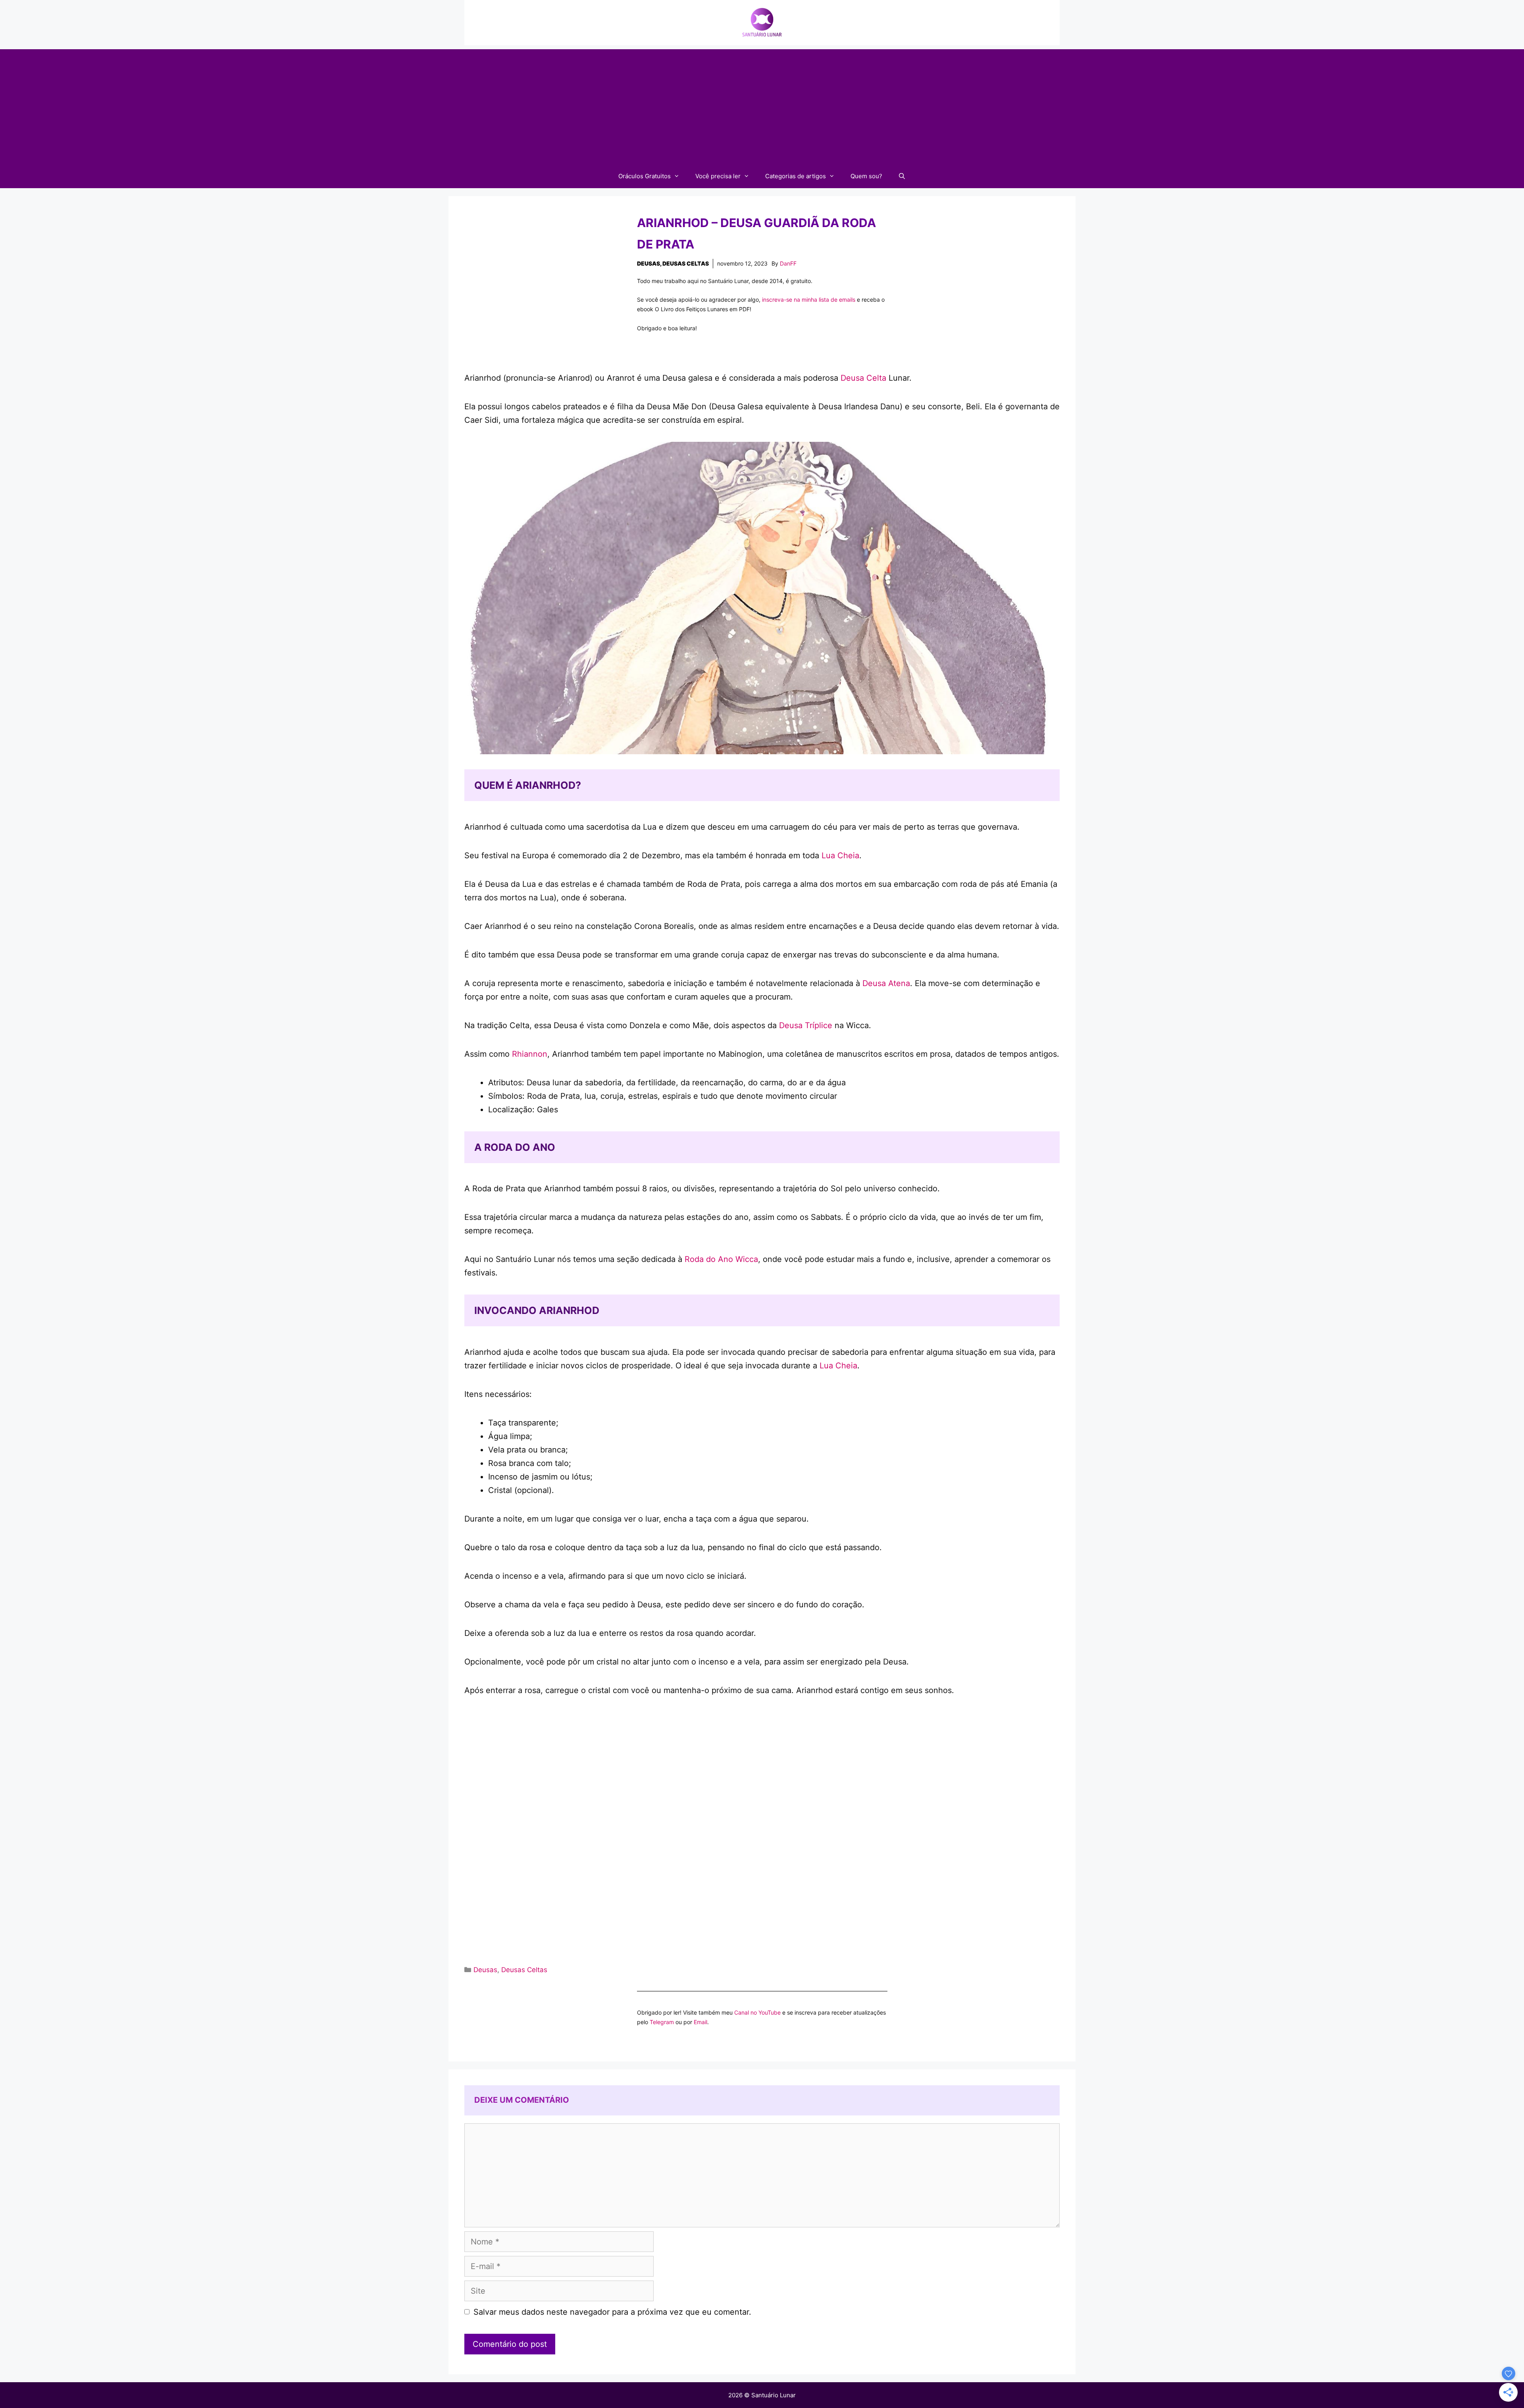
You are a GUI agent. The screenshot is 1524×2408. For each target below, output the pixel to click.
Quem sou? (866, 176)
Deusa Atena (886, 983)
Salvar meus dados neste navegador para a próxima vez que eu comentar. (612, 2312)
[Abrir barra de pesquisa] (902, 176)
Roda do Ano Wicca (721, 1259)
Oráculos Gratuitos (645, 176)
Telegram (662, 2022)
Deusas (648, 263)
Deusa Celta (863, 378)
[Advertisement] (762, 105)
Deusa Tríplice (806, 1025)
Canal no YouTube (757, 2012)
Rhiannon (530, 1054)
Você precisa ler (718, 176)
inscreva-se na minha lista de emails (809, 300)
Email (700, 2022)
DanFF (788, 263)
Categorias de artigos (796, 176)
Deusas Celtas (686, 263)
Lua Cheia (840, 855)
